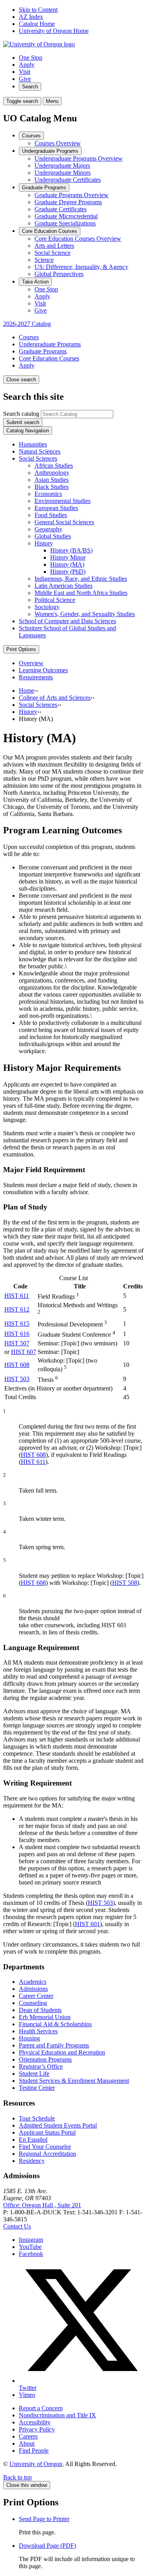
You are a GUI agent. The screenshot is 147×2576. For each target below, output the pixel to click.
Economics (48, 494)
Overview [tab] (31, 663)
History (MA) (67, 564)
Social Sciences (38, 458)
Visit (24, 72)
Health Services (38, 2031)
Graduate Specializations (65, 223)
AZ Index (31, 17)
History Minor (68, 557)
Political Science (55, 600)
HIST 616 (17, 1334)
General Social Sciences (64, 522)
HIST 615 (17, 1324)
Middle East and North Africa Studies (81, 593)
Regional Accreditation (47, 2154)
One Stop (31, 58)
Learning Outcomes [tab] (43, 670)
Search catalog (21, 414)
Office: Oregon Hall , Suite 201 (42, 2205)
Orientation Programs (45, 2059)
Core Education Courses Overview (78, 239)
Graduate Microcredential (66, 216)
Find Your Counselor (45, 2147)
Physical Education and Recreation (62, 2052)
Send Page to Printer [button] (44, 2519)
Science (44, 260)
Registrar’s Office (41, 2066)
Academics (33, 1982)
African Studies (54, 466)
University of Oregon (36, 2464)
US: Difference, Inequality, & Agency (81, 267)
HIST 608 (17, 1365)
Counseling (33, 2003)
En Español (33, 2140)
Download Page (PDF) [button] (47, 2546)
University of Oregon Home (54, 31)
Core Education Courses (50, 231)
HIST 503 (17, 1379)
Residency (32, 2161)
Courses (31, 136)
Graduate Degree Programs (68, 202)
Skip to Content (38, 10)
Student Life (34, 2074)
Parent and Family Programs (54, 2045)
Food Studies (51, 515)
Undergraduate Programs (50, 151)
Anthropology (52, 473)
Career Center (36, 1996)
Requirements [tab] (36, 677)
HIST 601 (87, 1924)
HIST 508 (125, 1583)
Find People (34, 2451)
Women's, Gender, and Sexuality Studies (85, 614)
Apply (27, 65)
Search (30, 87)
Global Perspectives (59, 274)
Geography (48, 529)
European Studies (56, 508)
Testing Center (37, 2088)
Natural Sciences (40, 451)
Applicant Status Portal (47, 2132)
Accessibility (35, 2422)
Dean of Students (40, 2010)
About (27, 2443)
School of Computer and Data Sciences (67, 621)
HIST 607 (24, 1352)
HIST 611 (17, 1296)
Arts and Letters (54, 246)
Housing (29, 2038)
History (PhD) (68, 572)
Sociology (47, 607)
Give (25, 79)
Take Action (35, 282)
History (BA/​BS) (71, 550)
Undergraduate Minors (63, 173)
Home (26, 691)
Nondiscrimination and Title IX (57, 2415)
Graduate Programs (44, 188)
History (44, 543)
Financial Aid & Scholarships (55, 2024)
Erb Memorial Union (45, 2017)
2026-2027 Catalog (27, 324)
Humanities (33, 444)
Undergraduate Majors (62, 166)
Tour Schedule (37, 2118)
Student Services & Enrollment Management (74, 2081)
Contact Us (17, 2226)
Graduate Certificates (61, 209)
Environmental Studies (63, 501)
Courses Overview (58, 143)
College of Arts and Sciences (55, 698)
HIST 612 (17, 1309)
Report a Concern (41, 2408)
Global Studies (53, 536)
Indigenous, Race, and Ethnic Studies (81, 579)
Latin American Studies (64, 586)
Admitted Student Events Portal (58, 2125)
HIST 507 (17, 1343)
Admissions (33, 1989)
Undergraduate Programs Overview (79, 158)
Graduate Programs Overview (72, 195)
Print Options (21, 649)
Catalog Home (37, 24)
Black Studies (52, 487)
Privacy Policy (37, 2429)
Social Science (53, 253)
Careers (28, 2436)
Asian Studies (52, 480)
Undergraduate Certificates (68, 180)
